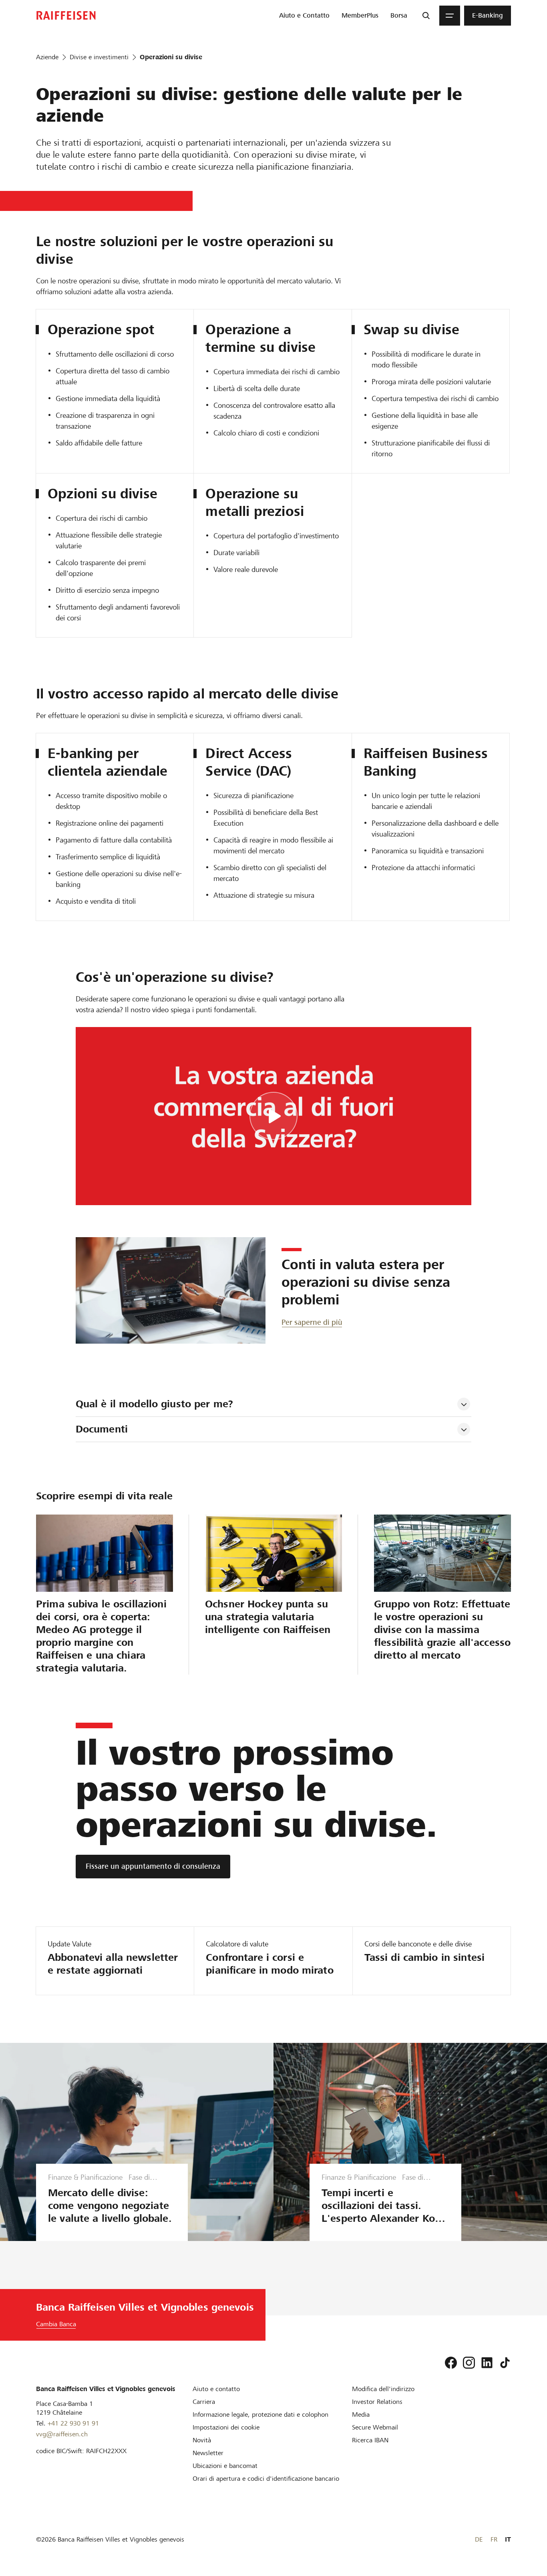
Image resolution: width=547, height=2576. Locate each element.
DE (479, 2539)
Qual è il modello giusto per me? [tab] (154, 1404)
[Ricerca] (426, 16)
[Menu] (450, 16)
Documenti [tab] (102, 1429)
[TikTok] (505, 2363)
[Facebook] (451, 2363)
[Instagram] (469, 2363)
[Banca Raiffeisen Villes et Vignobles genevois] (66, 15)
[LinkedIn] (487, 2363)
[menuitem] (304, 16)
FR (494, 2539)
